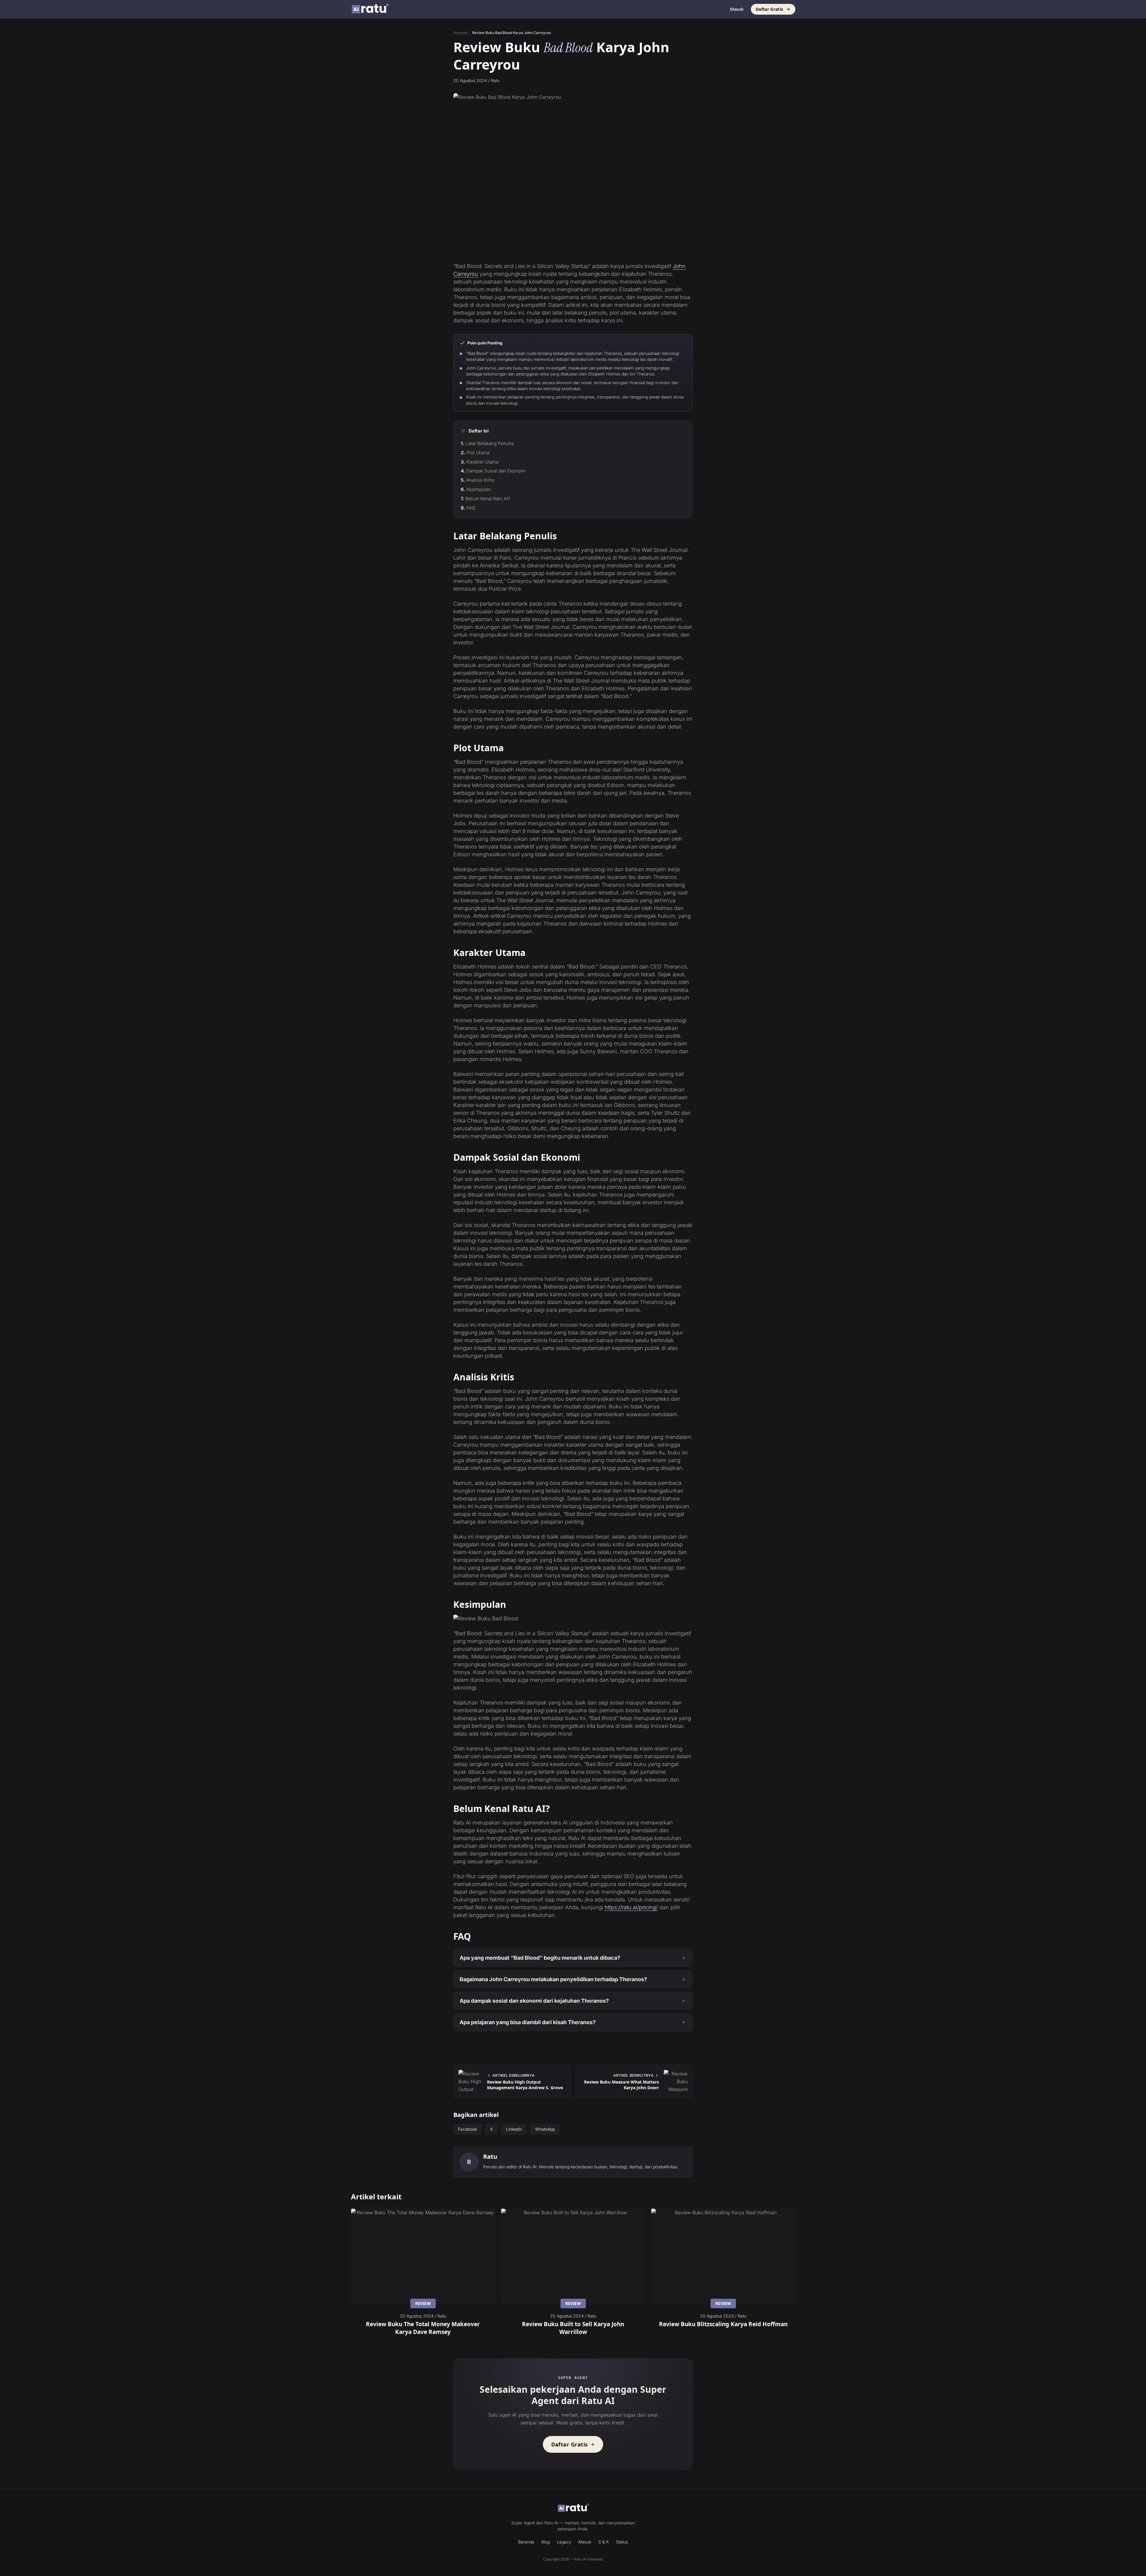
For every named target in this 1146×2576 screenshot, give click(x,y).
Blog (546, 2542)
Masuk (737, 9)
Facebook (468, 2129)
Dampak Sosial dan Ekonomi (496, 471)
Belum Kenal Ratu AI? (488, 499)
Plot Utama (478, 453)
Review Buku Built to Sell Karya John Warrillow (573, 2328)
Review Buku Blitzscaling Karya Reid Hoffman (723, 2324)
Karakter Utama (482, 462)
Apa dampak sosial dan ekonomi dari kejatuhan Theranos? (534, 2001)
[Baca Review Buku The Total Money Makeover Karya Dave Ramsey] (423, 2257)
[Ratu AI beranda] (573, 2508)
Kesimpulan (479, 489)
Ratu (490, 2157)
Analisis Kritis (480, 480)
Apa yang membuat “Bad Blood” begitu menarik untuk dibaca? (540, 1958)
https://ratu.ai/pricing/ (631, 1907)
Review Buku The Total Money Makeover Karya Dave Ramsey (423, 2328)
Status (622, 2542)
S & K (604, 2542)
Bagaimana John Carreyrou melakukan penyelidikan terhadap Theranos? (553, 1979)
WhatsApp (545, 2129)
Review (423, 2303)
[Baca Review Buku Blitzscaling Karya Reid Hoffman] (723, 2257)
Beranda (460, 33)
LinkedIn (514, 2129)
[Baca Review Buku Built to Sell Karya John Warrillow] (573, 2257)
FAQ (471, 508)
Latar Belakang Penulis (490, 443)
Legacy (564, 2542)
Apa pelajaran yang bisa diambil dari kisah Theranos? (528, 2022)
